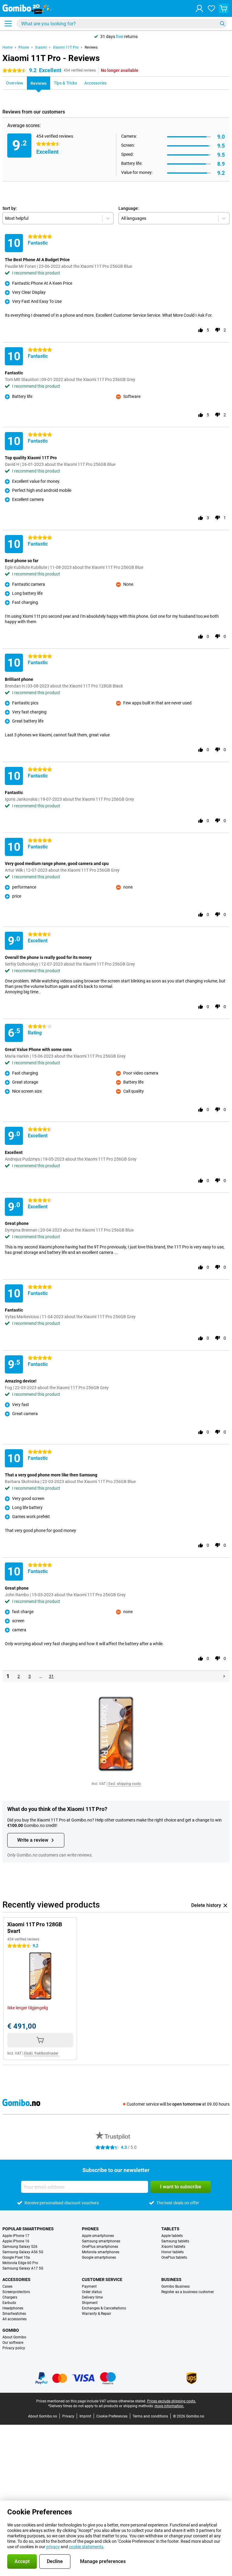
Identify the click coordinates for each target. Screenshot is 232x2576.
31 (51, 1676)
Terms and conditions (150, 2416)
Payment (89, 2286)
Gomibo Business (176, 2286)
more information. (169, 2406)
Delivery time (92, 2297)
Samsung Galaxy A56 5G (23, 2252)
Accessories (16, 2280)
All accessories (14, 2319)
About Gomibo (14, 2337)
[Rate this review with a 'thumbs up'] (201, 330)
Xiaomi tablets (173, 2247)
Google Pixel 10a (16, 2257)
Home (7, 47)
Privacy (68, 2416)
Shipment (90, 2303)
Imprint (85, 2416)
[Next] (224, 1676)
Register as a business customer (188, 2292)
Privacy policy (14, 2348)
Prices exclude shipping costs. (172, 2401)
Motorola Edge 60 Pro (20, 2263)
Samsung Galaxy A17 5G (23, 2268)
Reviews (91, 47)
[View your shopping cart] (224, 8)
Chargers (10, 2297)
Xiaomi (41, 47)
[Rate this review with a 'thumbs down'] (217, 330)
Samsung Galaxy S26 (20, 2247)
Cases (7, 2286)
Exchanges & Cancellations (104, 2308)
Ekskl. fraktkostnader (41, 2053)
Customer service (102, 2280)
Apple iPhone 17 (16, 2236)
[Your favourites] (211, 8)
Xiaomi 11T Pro (66, 47)
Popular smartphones (28, 2229)
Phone (24, 47)
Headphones (13, 2308)
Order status (92, 2292)
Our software (13, 2343)
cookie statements (86, 2547)
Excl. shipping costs (125, 1784)
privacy (53, 2547)
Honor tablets (172, 2252)
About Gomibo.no (43, 2416)
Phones (90, 2229)
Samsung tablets (175, 2241)
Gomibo (11, 2330)
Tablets (170, 2229)
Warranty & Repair (97, 2314)
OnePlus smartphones (100, 2247)
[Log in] (199, 8)
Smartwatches (14, 2314)
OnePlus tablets (174, 2257)
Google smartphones (99, 2257)
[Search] (222, 24)
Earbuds (9, 2303)
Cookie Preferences (112, 2416)
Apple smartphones (98, 2236)
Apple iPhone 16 (16, 2241)
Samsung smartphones (101, 2241)
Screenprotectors (16, 2292)
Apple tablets (172, 2236)
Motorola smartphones (101, 2252)
